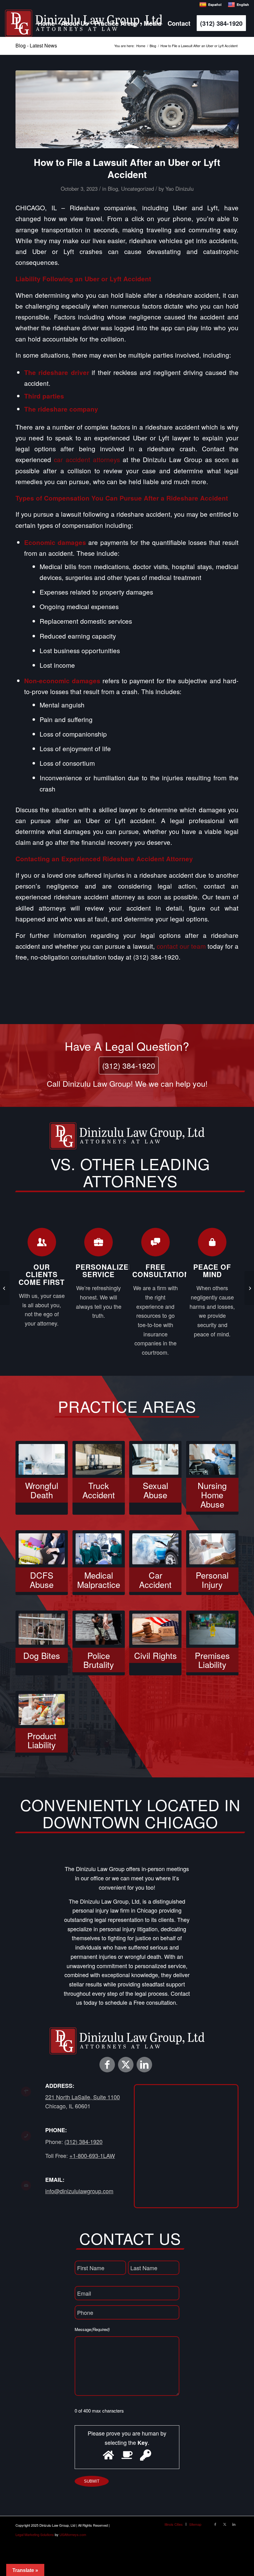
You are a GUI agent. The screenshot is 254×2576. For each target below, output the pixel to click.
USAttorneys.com (73, 2534)
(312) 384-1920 (129, 1065)
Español (215, 4)
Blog (113, 189)
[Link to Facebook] (107, 2065)
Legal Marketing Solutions (35, 2534)
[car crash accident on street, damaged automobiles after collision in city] (127, 109)
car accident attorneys (87, 459)
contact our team (181, 946)
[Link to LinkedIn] (144, 2065)
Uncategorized (138, 189)
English (243, 4)
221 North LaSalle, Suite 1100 (83, 2097)
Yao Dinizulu (180, 189)
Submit (92, 2481)
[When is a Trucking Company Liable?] (5, 1288)
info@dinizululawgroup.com (79, 2191)
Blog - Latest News (36, 45)
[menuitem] (46, 23)
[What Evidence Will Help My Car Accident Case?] (249, 1288)
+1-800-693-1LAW (92, 2155)
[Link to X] (126, 2065)
